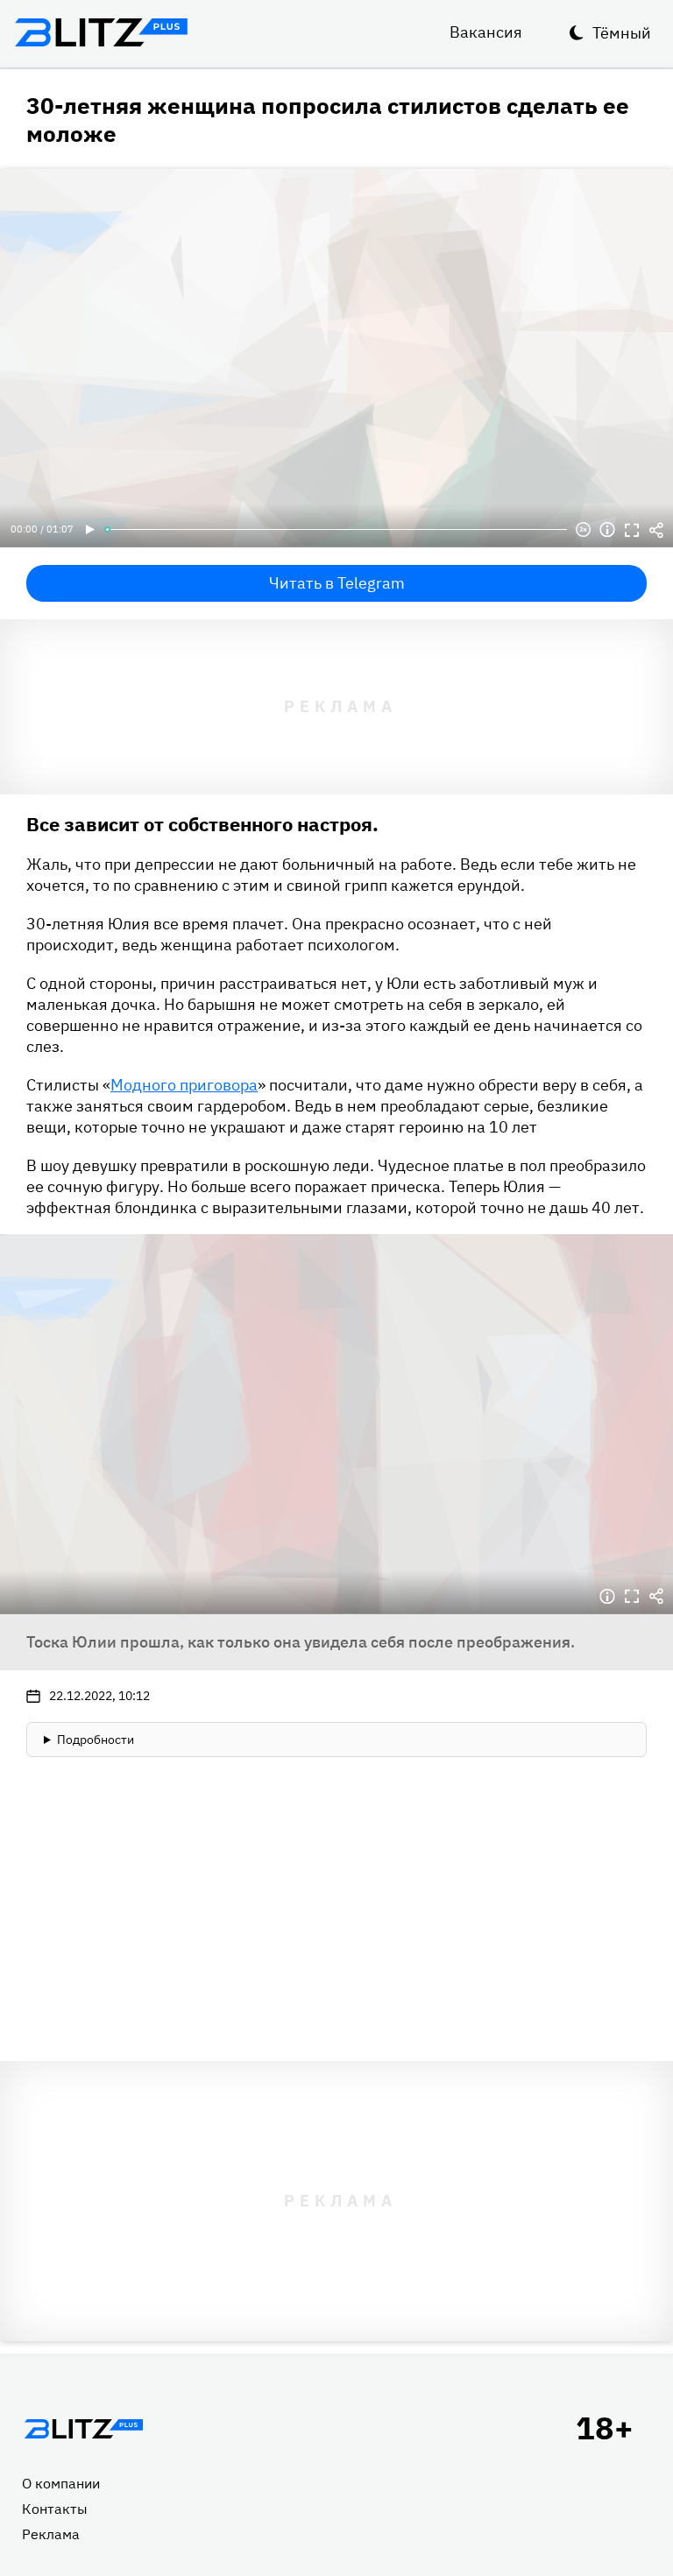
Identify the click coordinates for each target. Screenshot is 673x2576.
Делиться (656, 530)
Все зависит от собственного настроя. (202, 824)
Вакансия (486, 32)
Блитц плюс (101, 32)
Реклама (51, 2534)
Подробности (96, 1740)
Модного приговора (184, 1085)
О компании (61, 2483)
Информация (607, 530)
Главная (83, 2429)
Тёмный (622, 33)
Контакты (55, 2509)
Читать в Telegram (337, 583)
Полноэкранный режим (632, 530)
